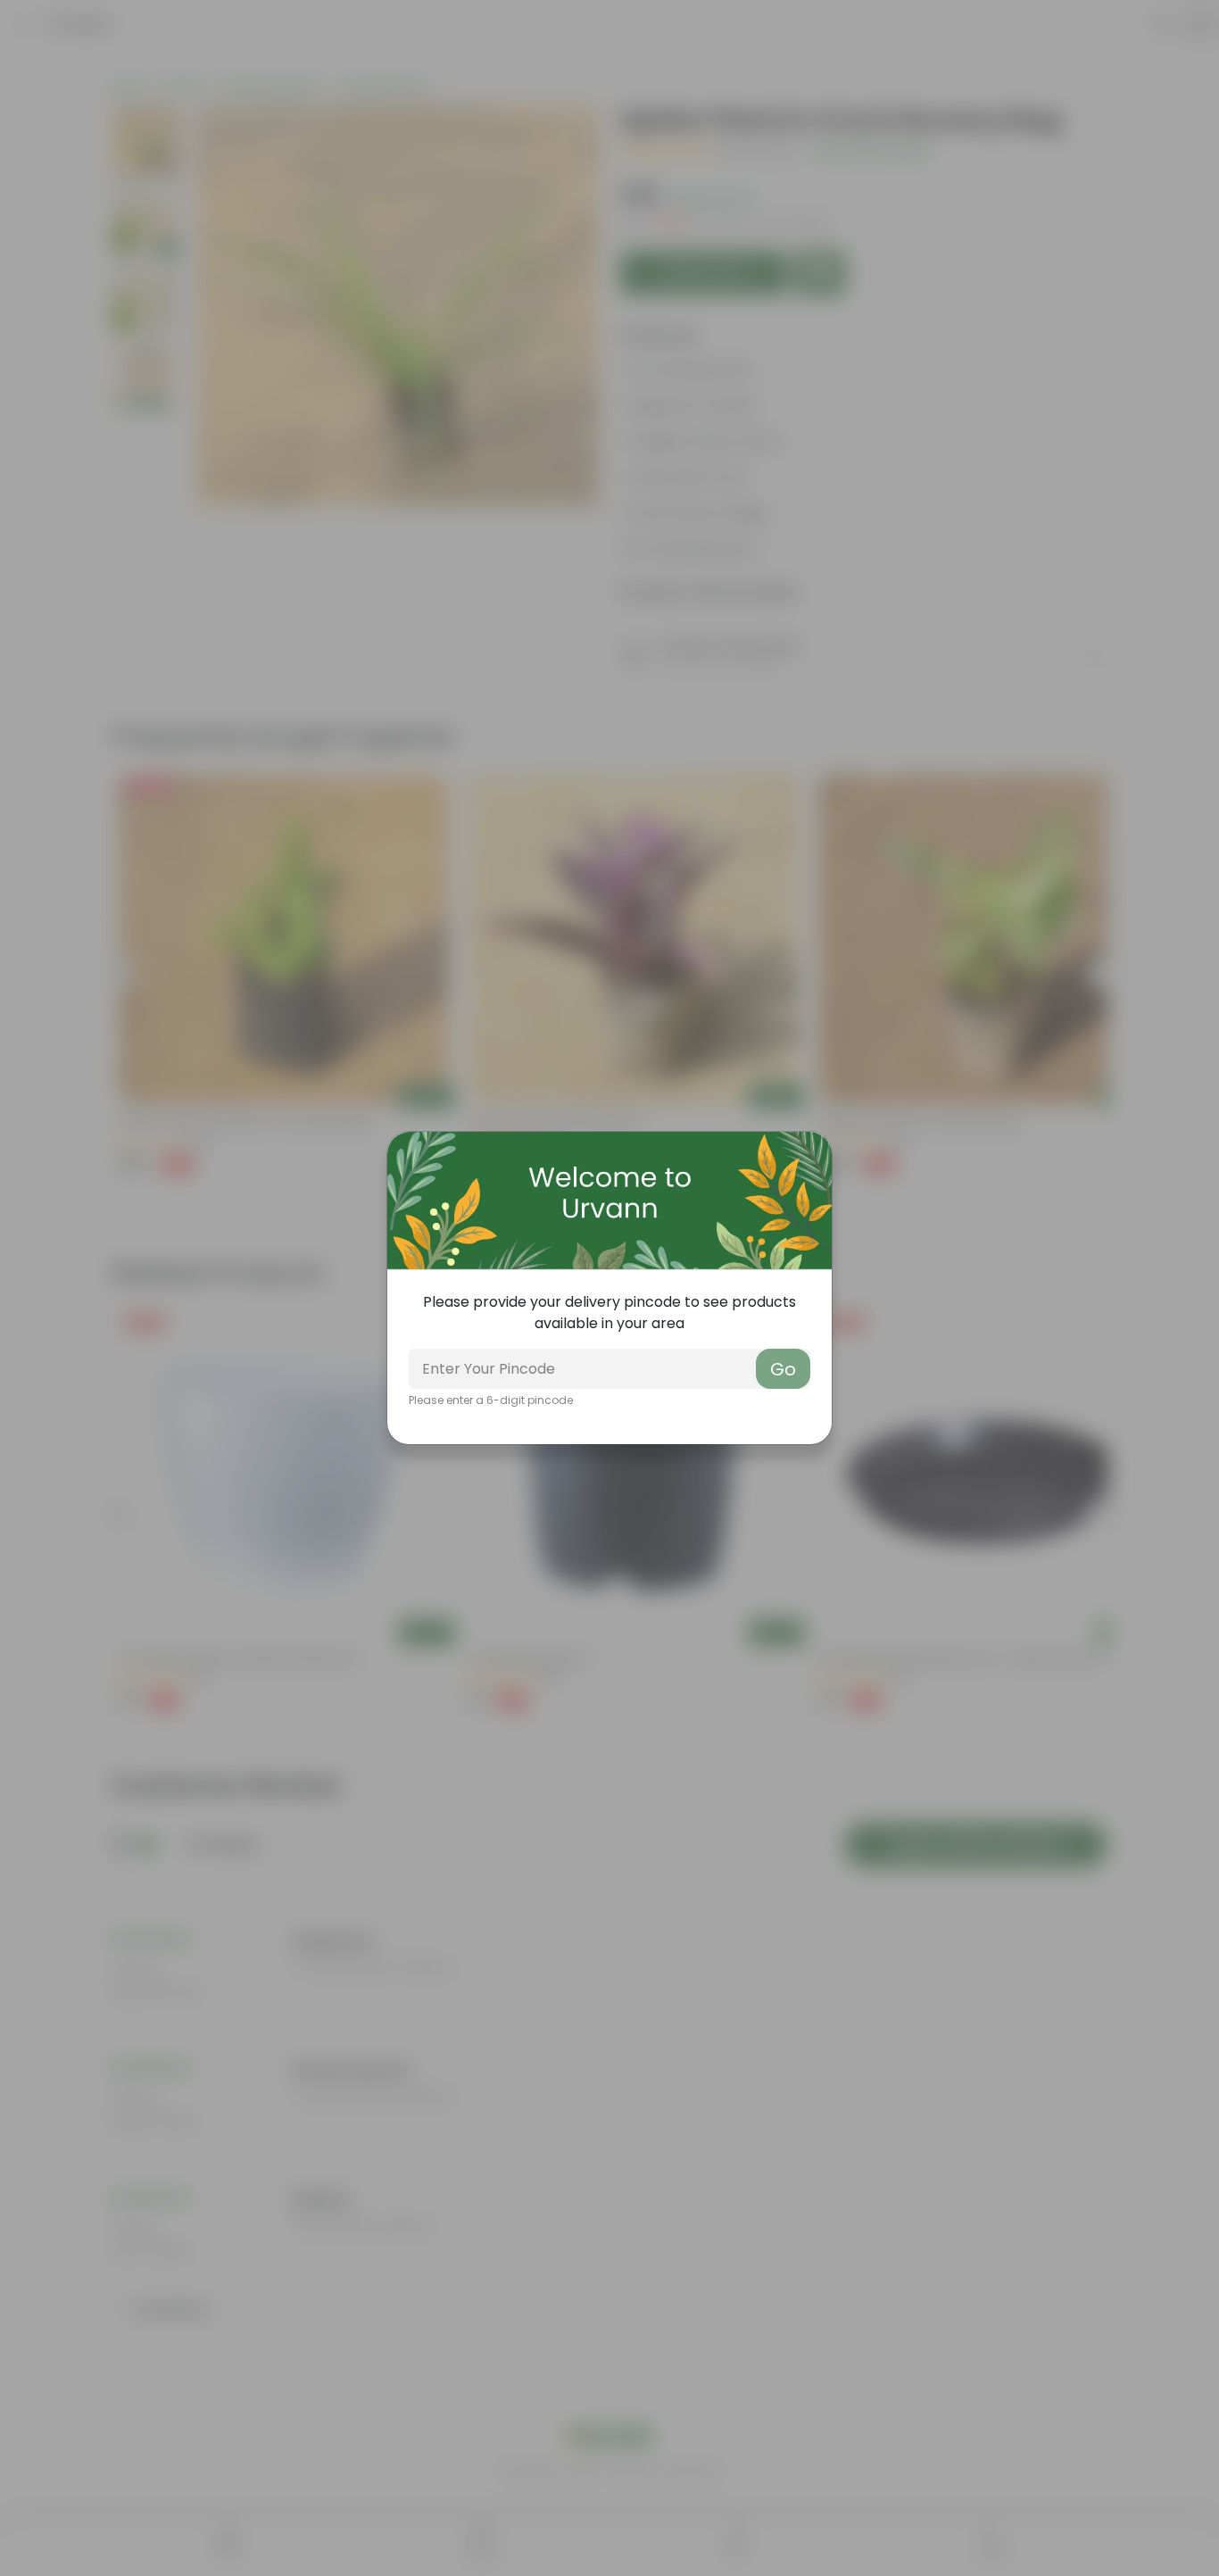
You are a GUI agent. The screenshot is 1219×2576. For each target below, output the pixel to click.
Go (783, 1369)
